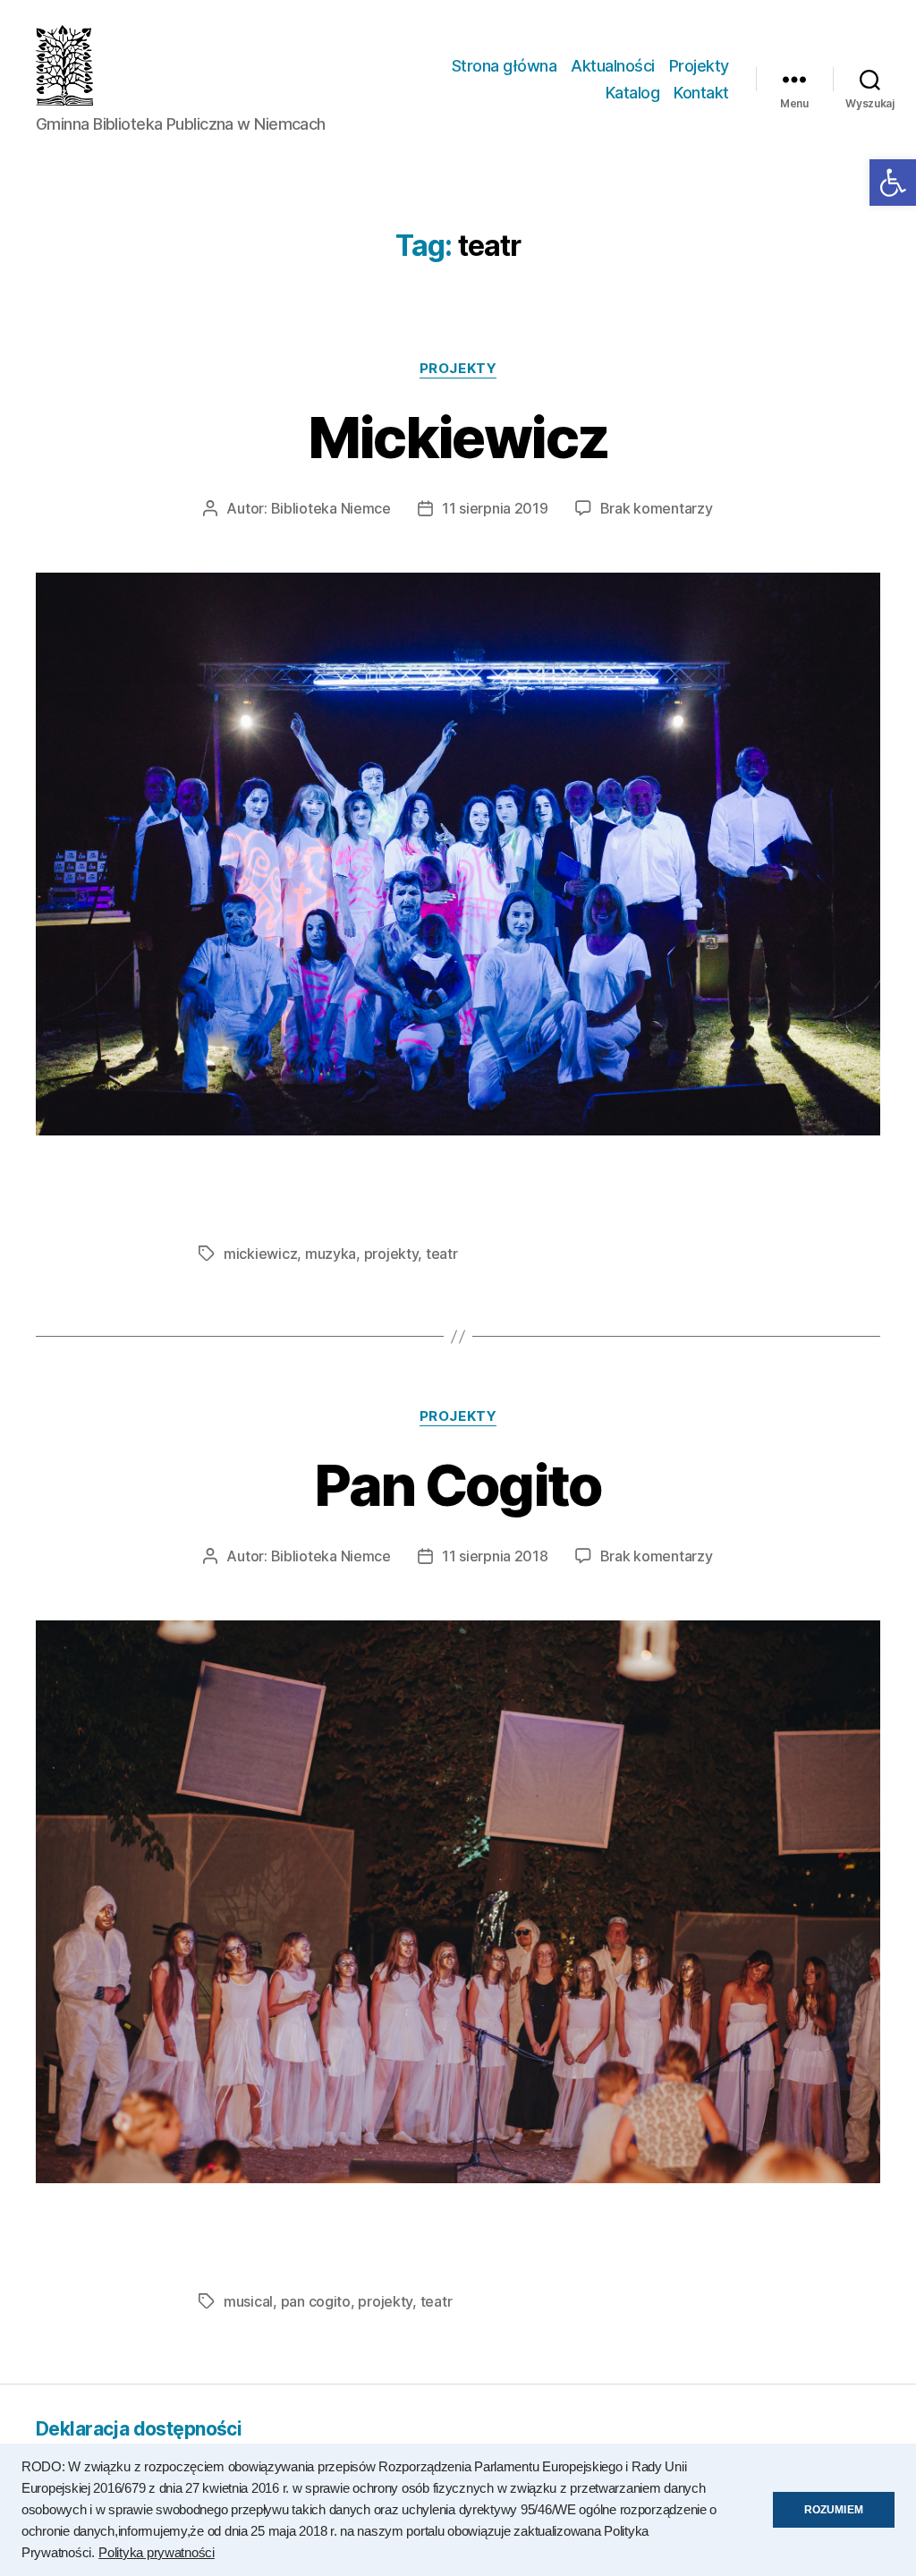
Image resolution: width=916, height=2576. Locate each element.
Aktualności (613, 66)
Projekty (699, 66)
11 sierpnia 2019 (495, 508)
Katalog (633, 93)
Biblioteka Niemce (331, 508)
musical (248, 2301)
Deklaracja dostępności (139, 2429)
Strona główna (505, 66)
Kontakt (701, 93)
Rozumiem (834, 2510)
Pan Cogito (458, 1485)
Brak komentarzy (657, 508)
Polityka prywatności (157, 2553)
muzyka (331, 1254)
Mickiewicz (458, 437)
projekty (391, 1254)
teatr (442, 1254)
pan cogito (316, 2301)
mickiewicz (260, 1254)
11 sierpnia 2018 (495, 1556)
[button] (893, 183)
